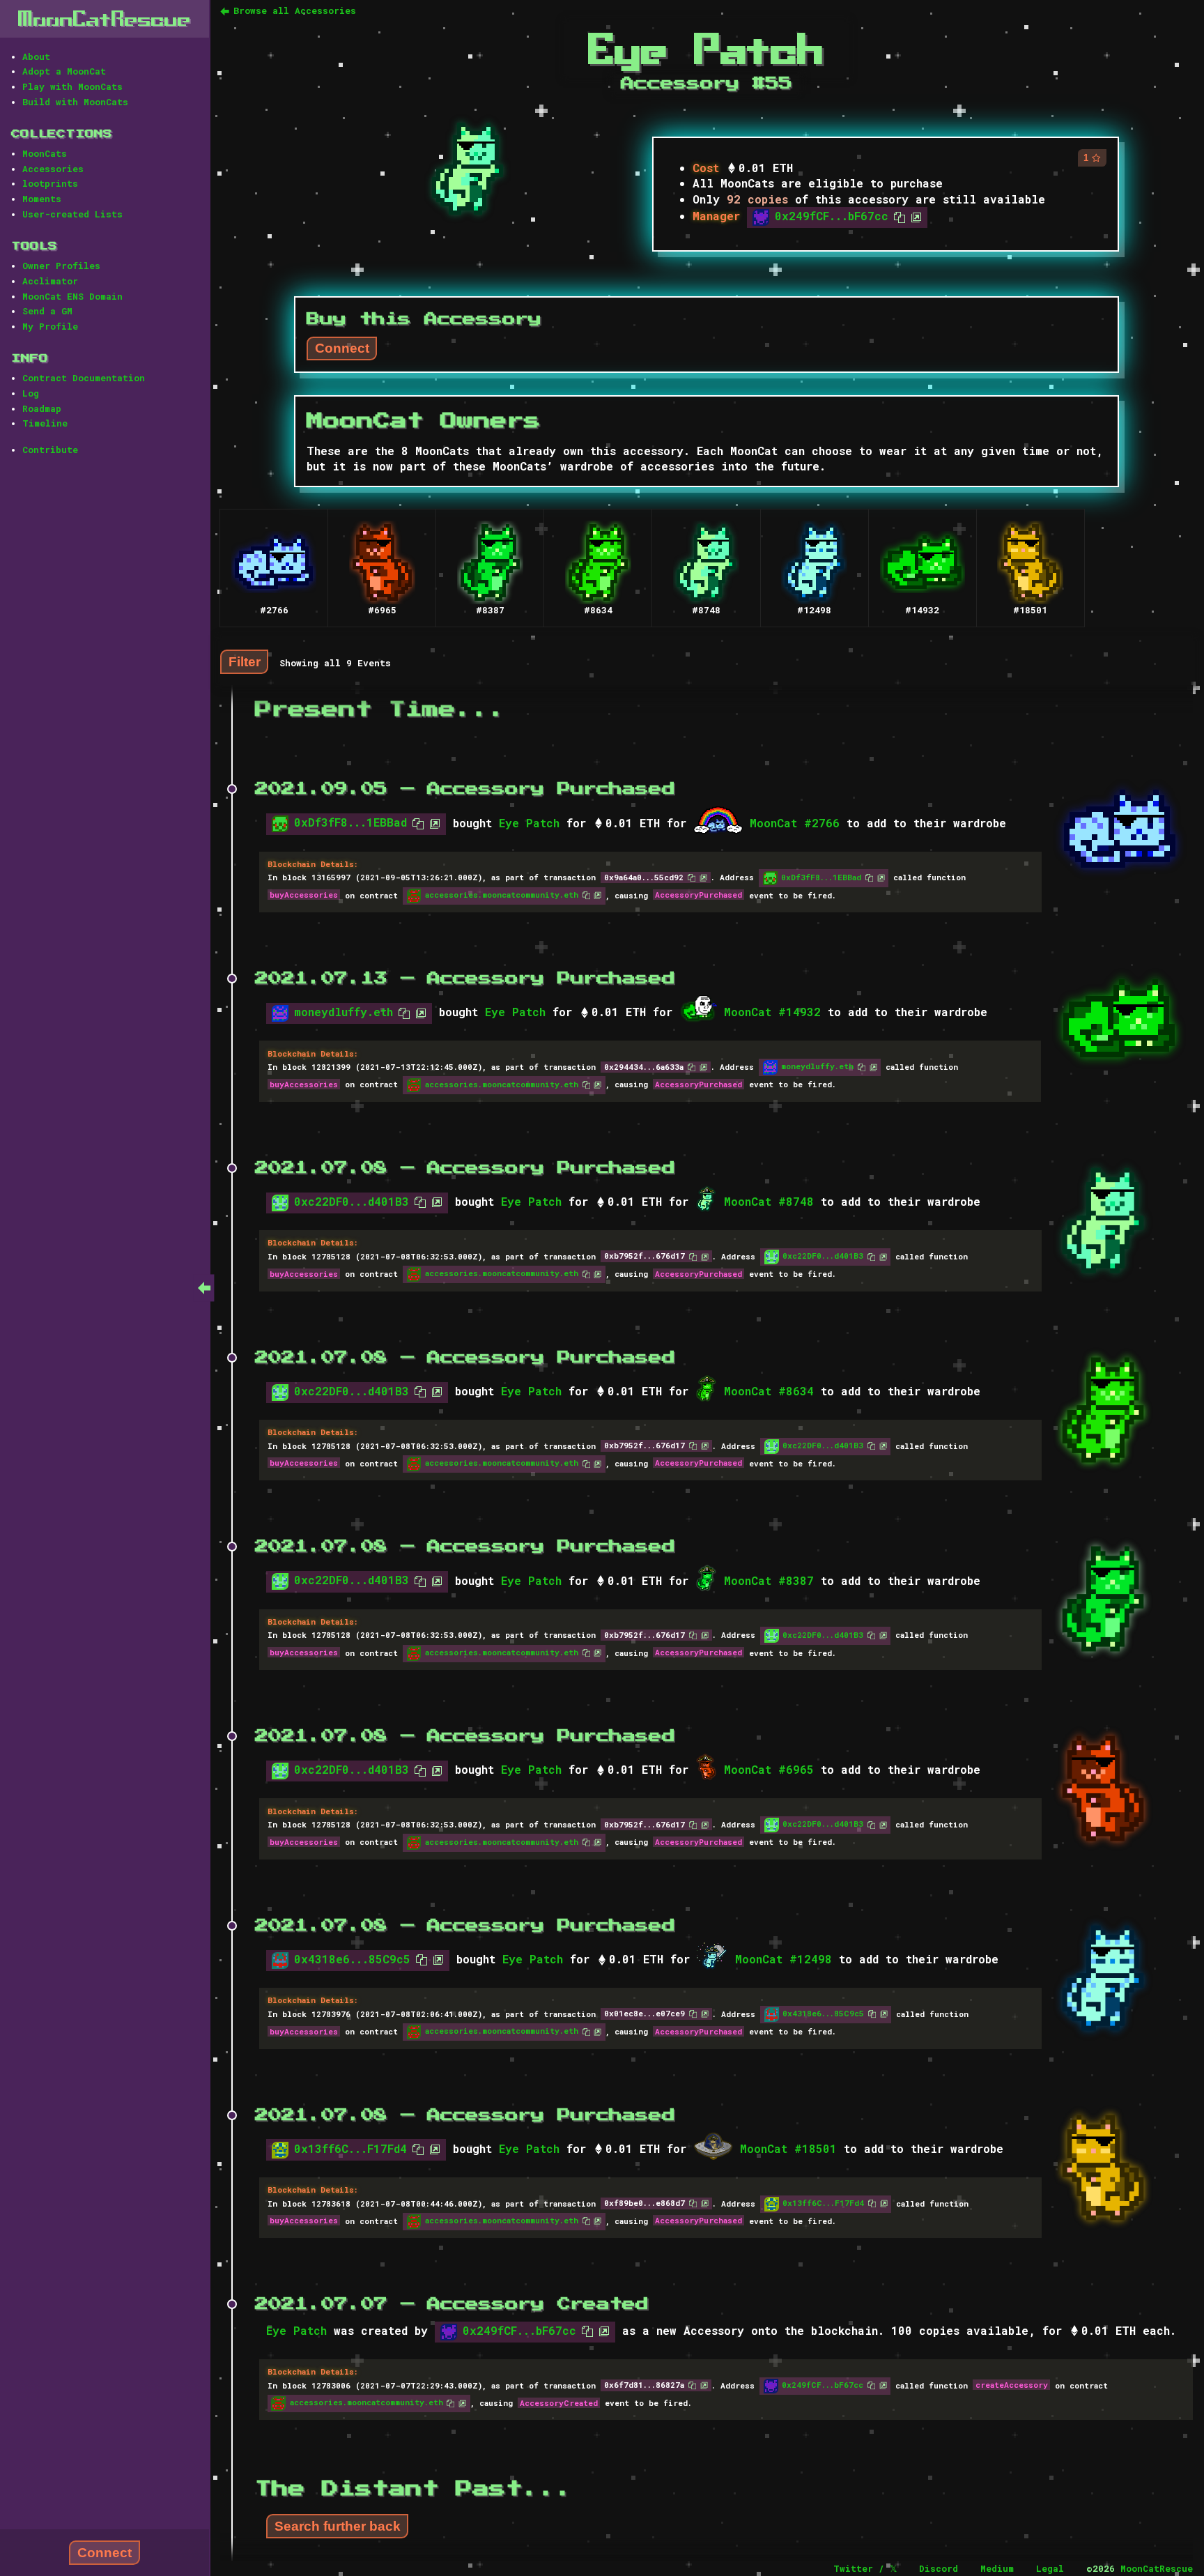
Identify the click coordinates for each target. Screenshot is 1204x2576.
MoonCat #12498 (784, 1959)
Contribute (50, 450)
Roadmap (42, 408)
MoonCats (45, 153)
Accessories (53, 169)
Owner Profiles (61, 266)
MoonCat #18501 (788, 2148)
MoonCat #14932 (772, 1012)
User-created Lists (72, 214)
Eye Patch (529, 823)
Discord (939, 2568)
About (36, 56)
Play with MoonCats (72, 86)
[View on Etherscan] (913, 216)
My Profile (50, 326)
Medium (997, 2568)
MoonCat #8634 (769, 1391)
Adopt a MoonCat (64, 71)
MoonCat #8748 (769, 1201)
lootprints (50, 183)
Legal (1050, 2568)
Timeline (45, 423)
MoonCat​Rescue (105, 18)
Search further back (338, 2526)
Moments (42, 199)
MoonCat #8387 (769, 1580)
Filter (245, 662)
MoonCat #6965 (769, 1769)
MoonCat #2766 (795, 823)
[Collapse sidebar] (204, 1288)
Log (31, 393)
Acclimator (50, 281)
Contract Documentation (84, 378)
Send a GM (47, 311)
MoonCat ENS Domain (72, 296)
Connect (105, 2553)
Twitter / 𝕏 (865, 2568)
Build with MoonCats (75, 102)
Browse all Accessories (295, 10)
